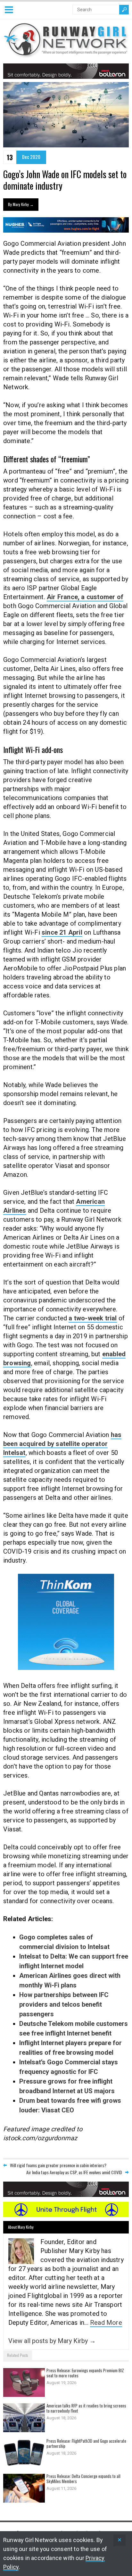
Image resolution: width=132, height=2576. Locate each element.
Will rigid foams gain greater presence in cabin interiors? (58, 2165)
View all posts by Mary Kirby (52, 2341)
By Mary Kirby (21, 204)
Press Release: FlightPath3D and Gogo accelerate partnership (86, 2443)
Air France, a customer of (85, 597)
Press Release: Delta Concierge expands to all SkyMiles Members (83, 2479)
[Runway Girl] (66, 54)
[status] (120, 2540)
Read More (106, 2323)
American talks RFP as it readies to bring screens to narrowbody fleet (86, 2408)
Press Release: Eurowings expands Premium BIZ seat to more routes (85, 2373)
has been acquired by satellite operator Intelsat (62, 1444)
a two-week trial (93, 1318)
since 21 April (62, 932)
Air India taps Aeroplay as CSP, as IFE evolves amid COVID (74, 2172)
